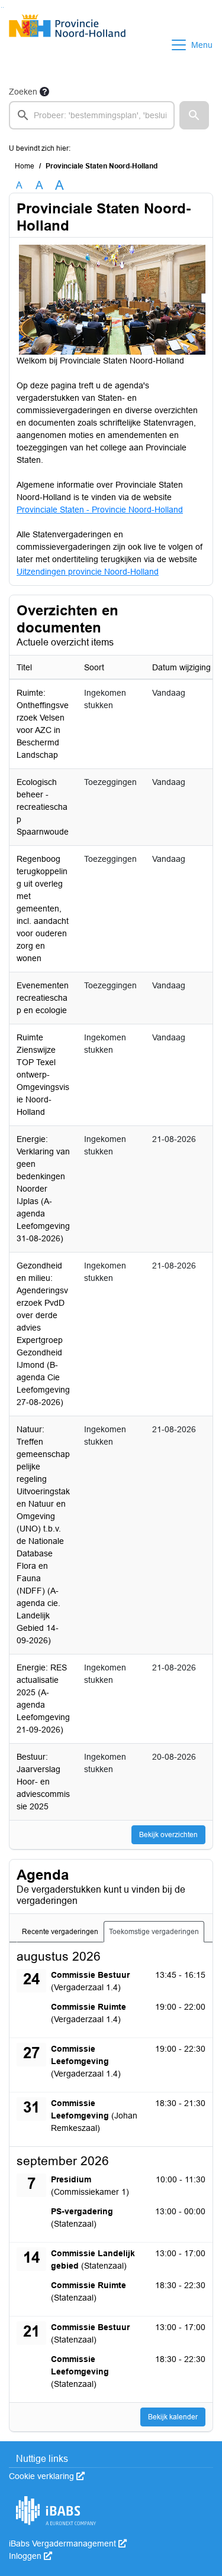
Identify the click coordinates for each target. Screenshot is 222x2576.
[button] (194, 115)
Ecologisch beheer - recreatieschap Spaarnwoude (43, 807)
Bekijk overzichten (168, 1835)
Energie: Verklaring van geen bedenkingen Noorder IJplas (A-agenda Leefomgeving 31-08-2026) (43, 1189)
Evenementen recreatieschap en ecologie (43, 998)
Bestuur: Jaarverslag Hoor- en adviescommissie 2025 (43, 1782)
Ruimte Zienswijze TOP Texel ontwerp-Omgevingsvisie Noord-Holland (43, 1075)
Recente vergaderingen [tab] (60, 1932)
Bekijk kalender (173, 2417)
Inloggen (30, 2556)
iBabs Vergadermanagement (68, 2543)
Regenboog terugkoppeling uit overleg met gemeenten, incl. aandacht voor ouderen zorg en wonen (43, 909)
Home (25, 166)
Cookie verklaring (47, 2476)
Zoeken (23, 92)
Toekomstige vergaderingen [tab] (154, 1932)
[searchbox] (92, 115)
